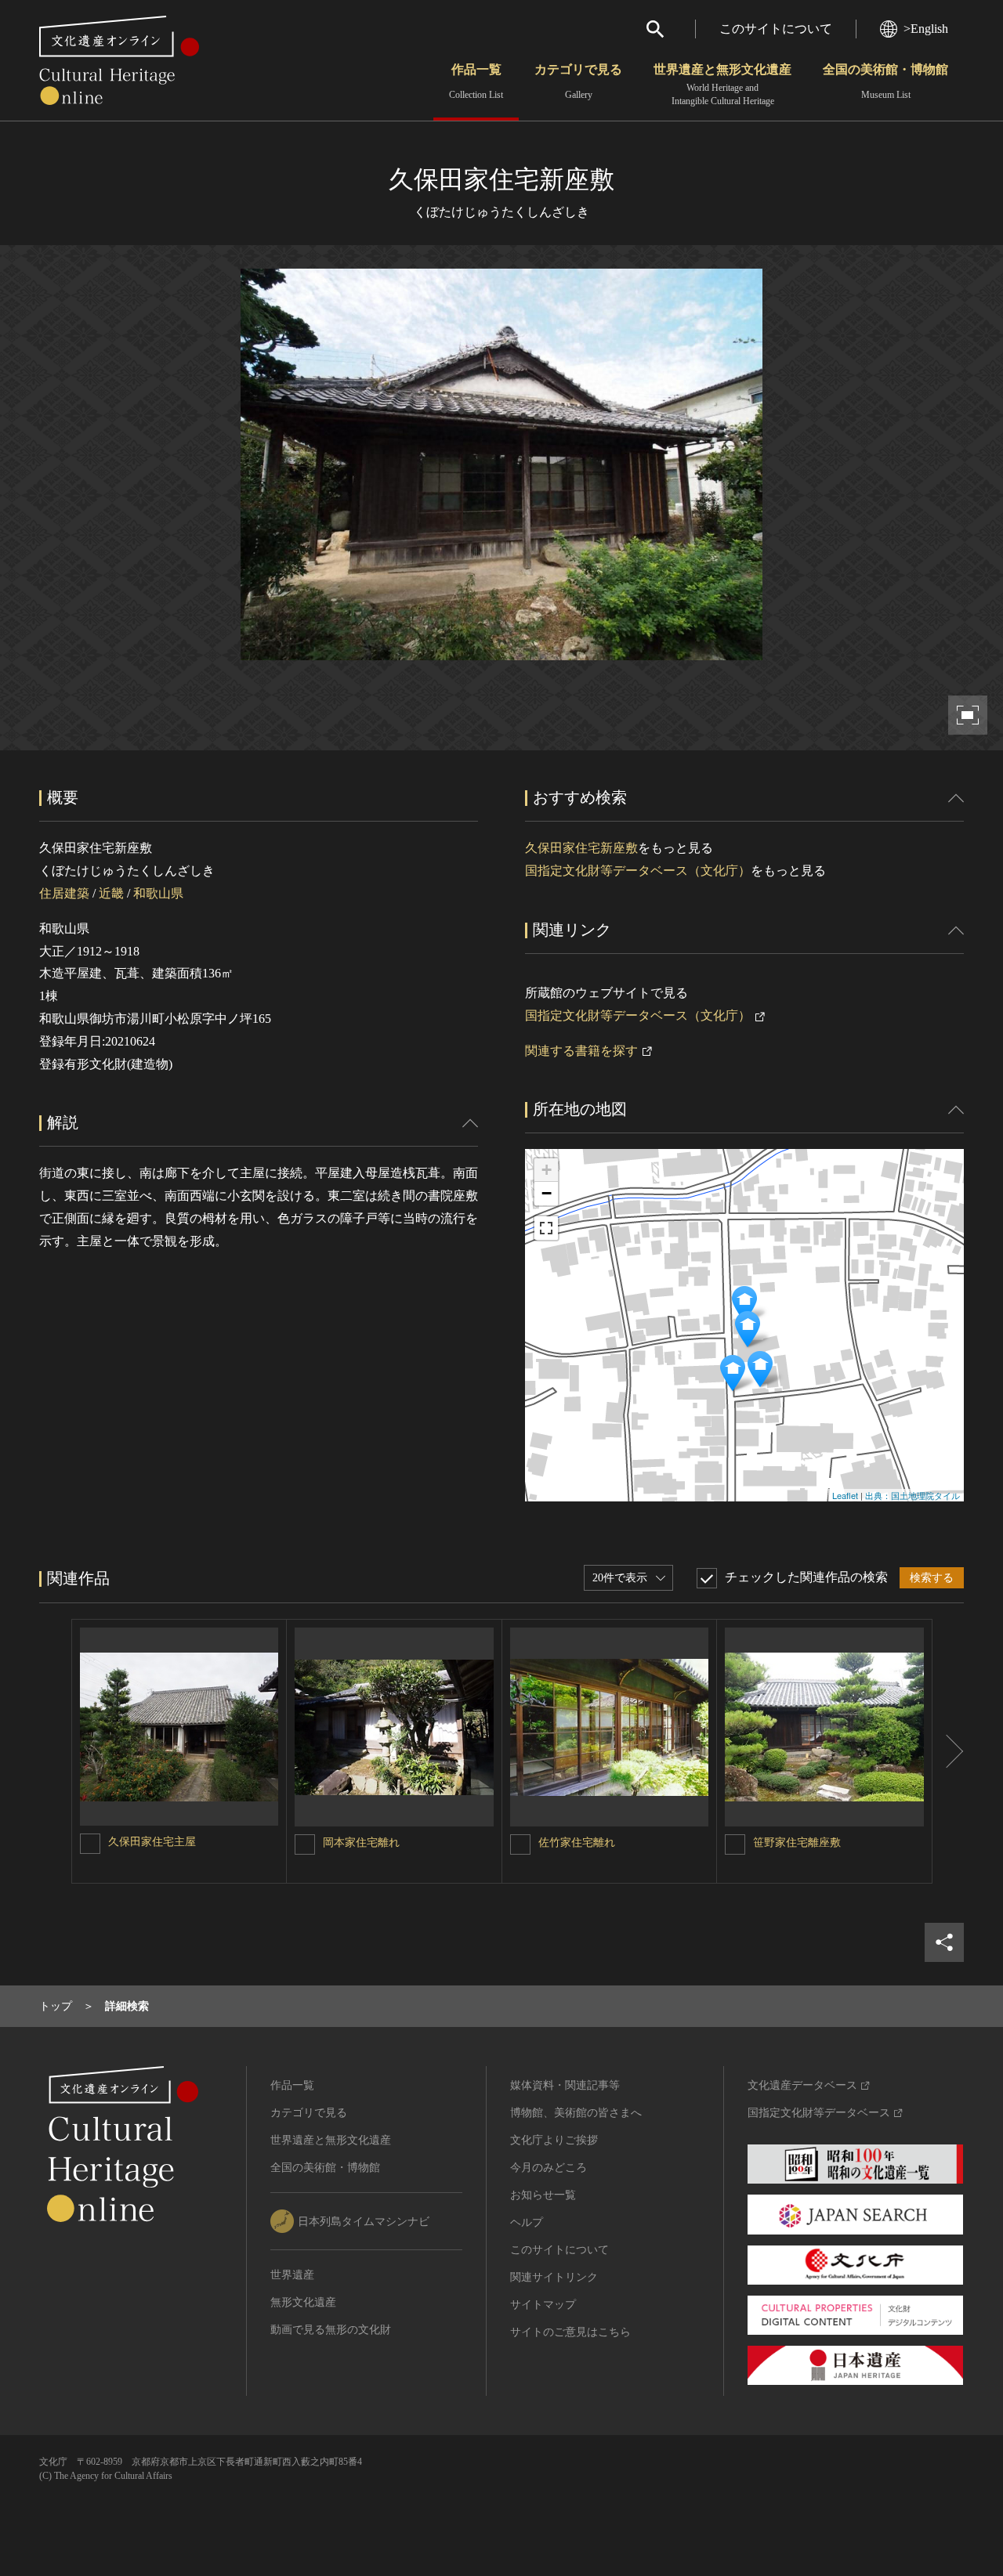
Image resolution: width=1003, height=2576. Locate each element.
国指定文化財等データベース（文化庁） (638, 871)
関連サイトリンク (554, 2277)
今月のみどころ (549, 2168)
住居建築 (64, 893)
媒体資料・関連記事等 (565, 2085)
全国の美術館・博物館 (885, 81)
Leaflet (845, 1495)
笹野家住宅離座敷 (797, 1843)
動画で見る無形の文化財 (331, 2330)
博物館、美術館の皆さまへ (576, 2113)
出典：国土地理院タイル (912, 1495)
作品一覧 (476, 81)
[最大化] (546, 1228)
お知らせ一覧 (543, 2195)
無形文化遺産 (303, 2302)
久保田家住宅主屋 (152, 1842)
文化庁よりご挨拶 (554, 2140)
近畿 (111, 893)
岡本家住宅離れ (361, 1843)
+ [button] (547, 1170)
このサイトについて (776, 29)
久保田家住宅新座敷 (581, 848)
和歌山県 (158, 893)
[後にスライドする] (948, 1751)
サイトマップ (543, 2305)
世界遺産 (292, 2275)
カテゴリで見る (578, 81)
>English (926, 29)
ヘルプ (527, 2222)
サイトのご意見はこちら (570, 2332)
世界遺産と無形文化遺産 (722, 85)
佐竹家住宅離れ (577, 1843)
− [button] (547, 1193)
